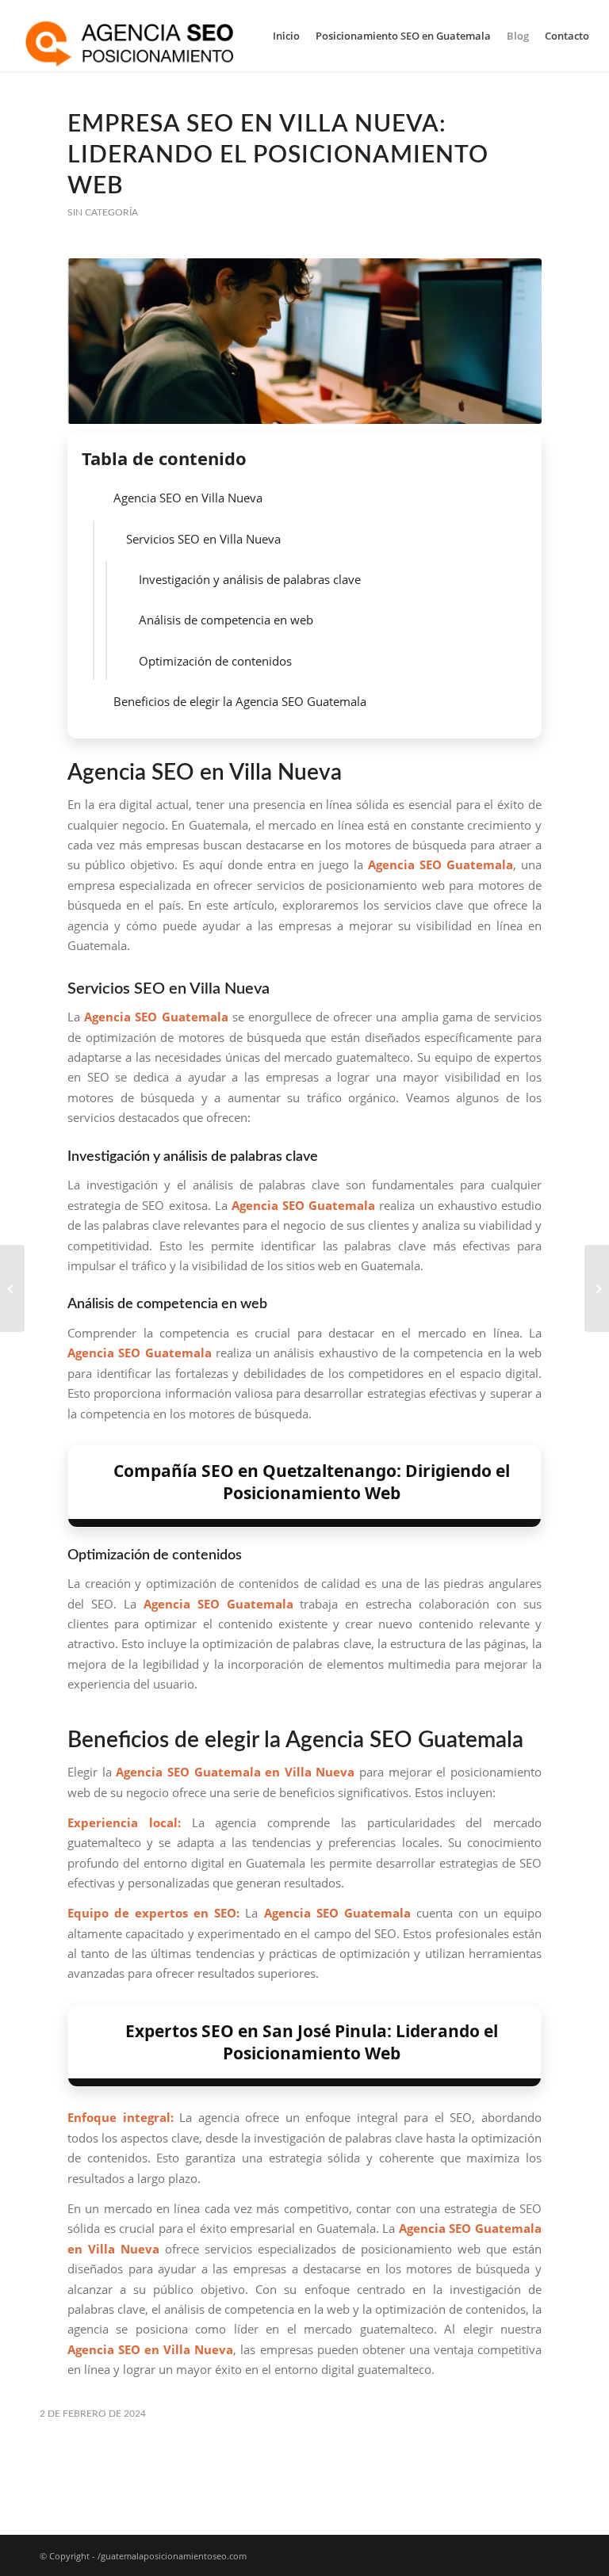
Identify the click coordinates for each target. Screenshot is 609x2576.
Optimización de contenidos (215, 661)
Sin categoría (103, 212)
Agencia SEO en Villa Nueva (188, 498)
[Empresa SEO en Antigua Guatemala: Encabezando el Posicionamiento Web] (12, 1288)
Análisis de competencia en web (226, 620)
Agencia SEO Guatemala (156, 1017)
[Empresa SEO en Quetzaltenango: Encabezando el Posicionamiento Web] (597, 1288)
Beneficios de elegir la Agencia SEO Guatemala (240, 701)
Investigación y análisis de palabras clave (250, 579)
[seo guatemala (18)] (304, 341)
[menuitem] (286, 36)
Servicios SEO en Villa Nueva (203, 539)
